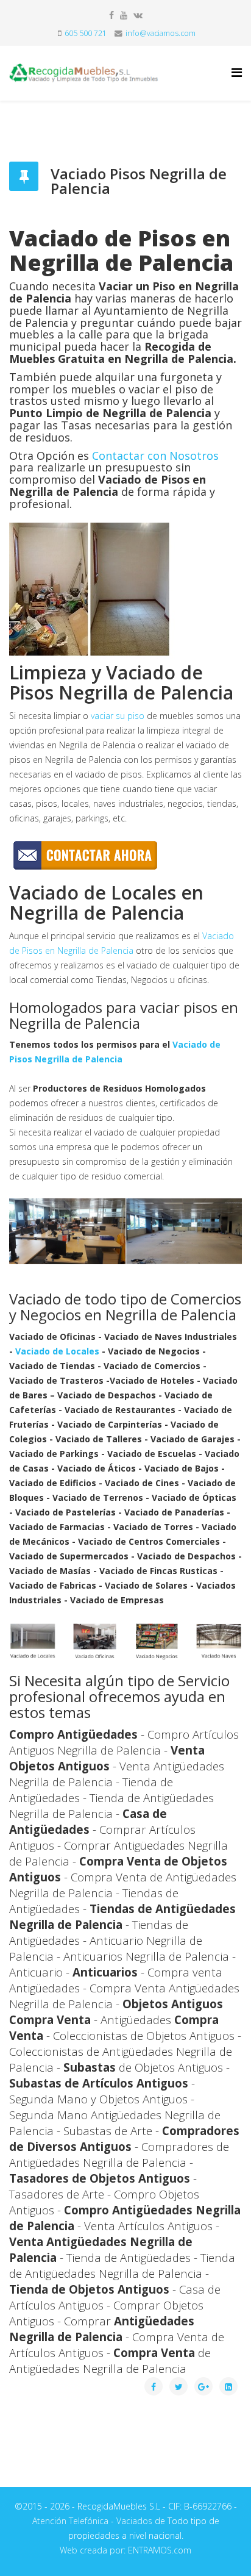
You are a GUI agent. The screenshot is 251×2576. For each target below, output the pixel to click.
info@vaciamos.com (161, 33)
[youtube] (124, 15)
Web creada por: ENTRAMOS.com (125, 2550)
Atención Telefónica (70, 2521)
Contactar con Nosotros (155, 456)
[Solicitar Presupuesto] (125, 855)
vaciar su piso (118, 716)
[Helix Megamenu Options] (237, 72)
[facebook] (111, 15)
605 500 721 (86, 33)
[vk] (138, 15)
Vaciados (134, 2521)
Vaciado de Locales (57, 1351)
